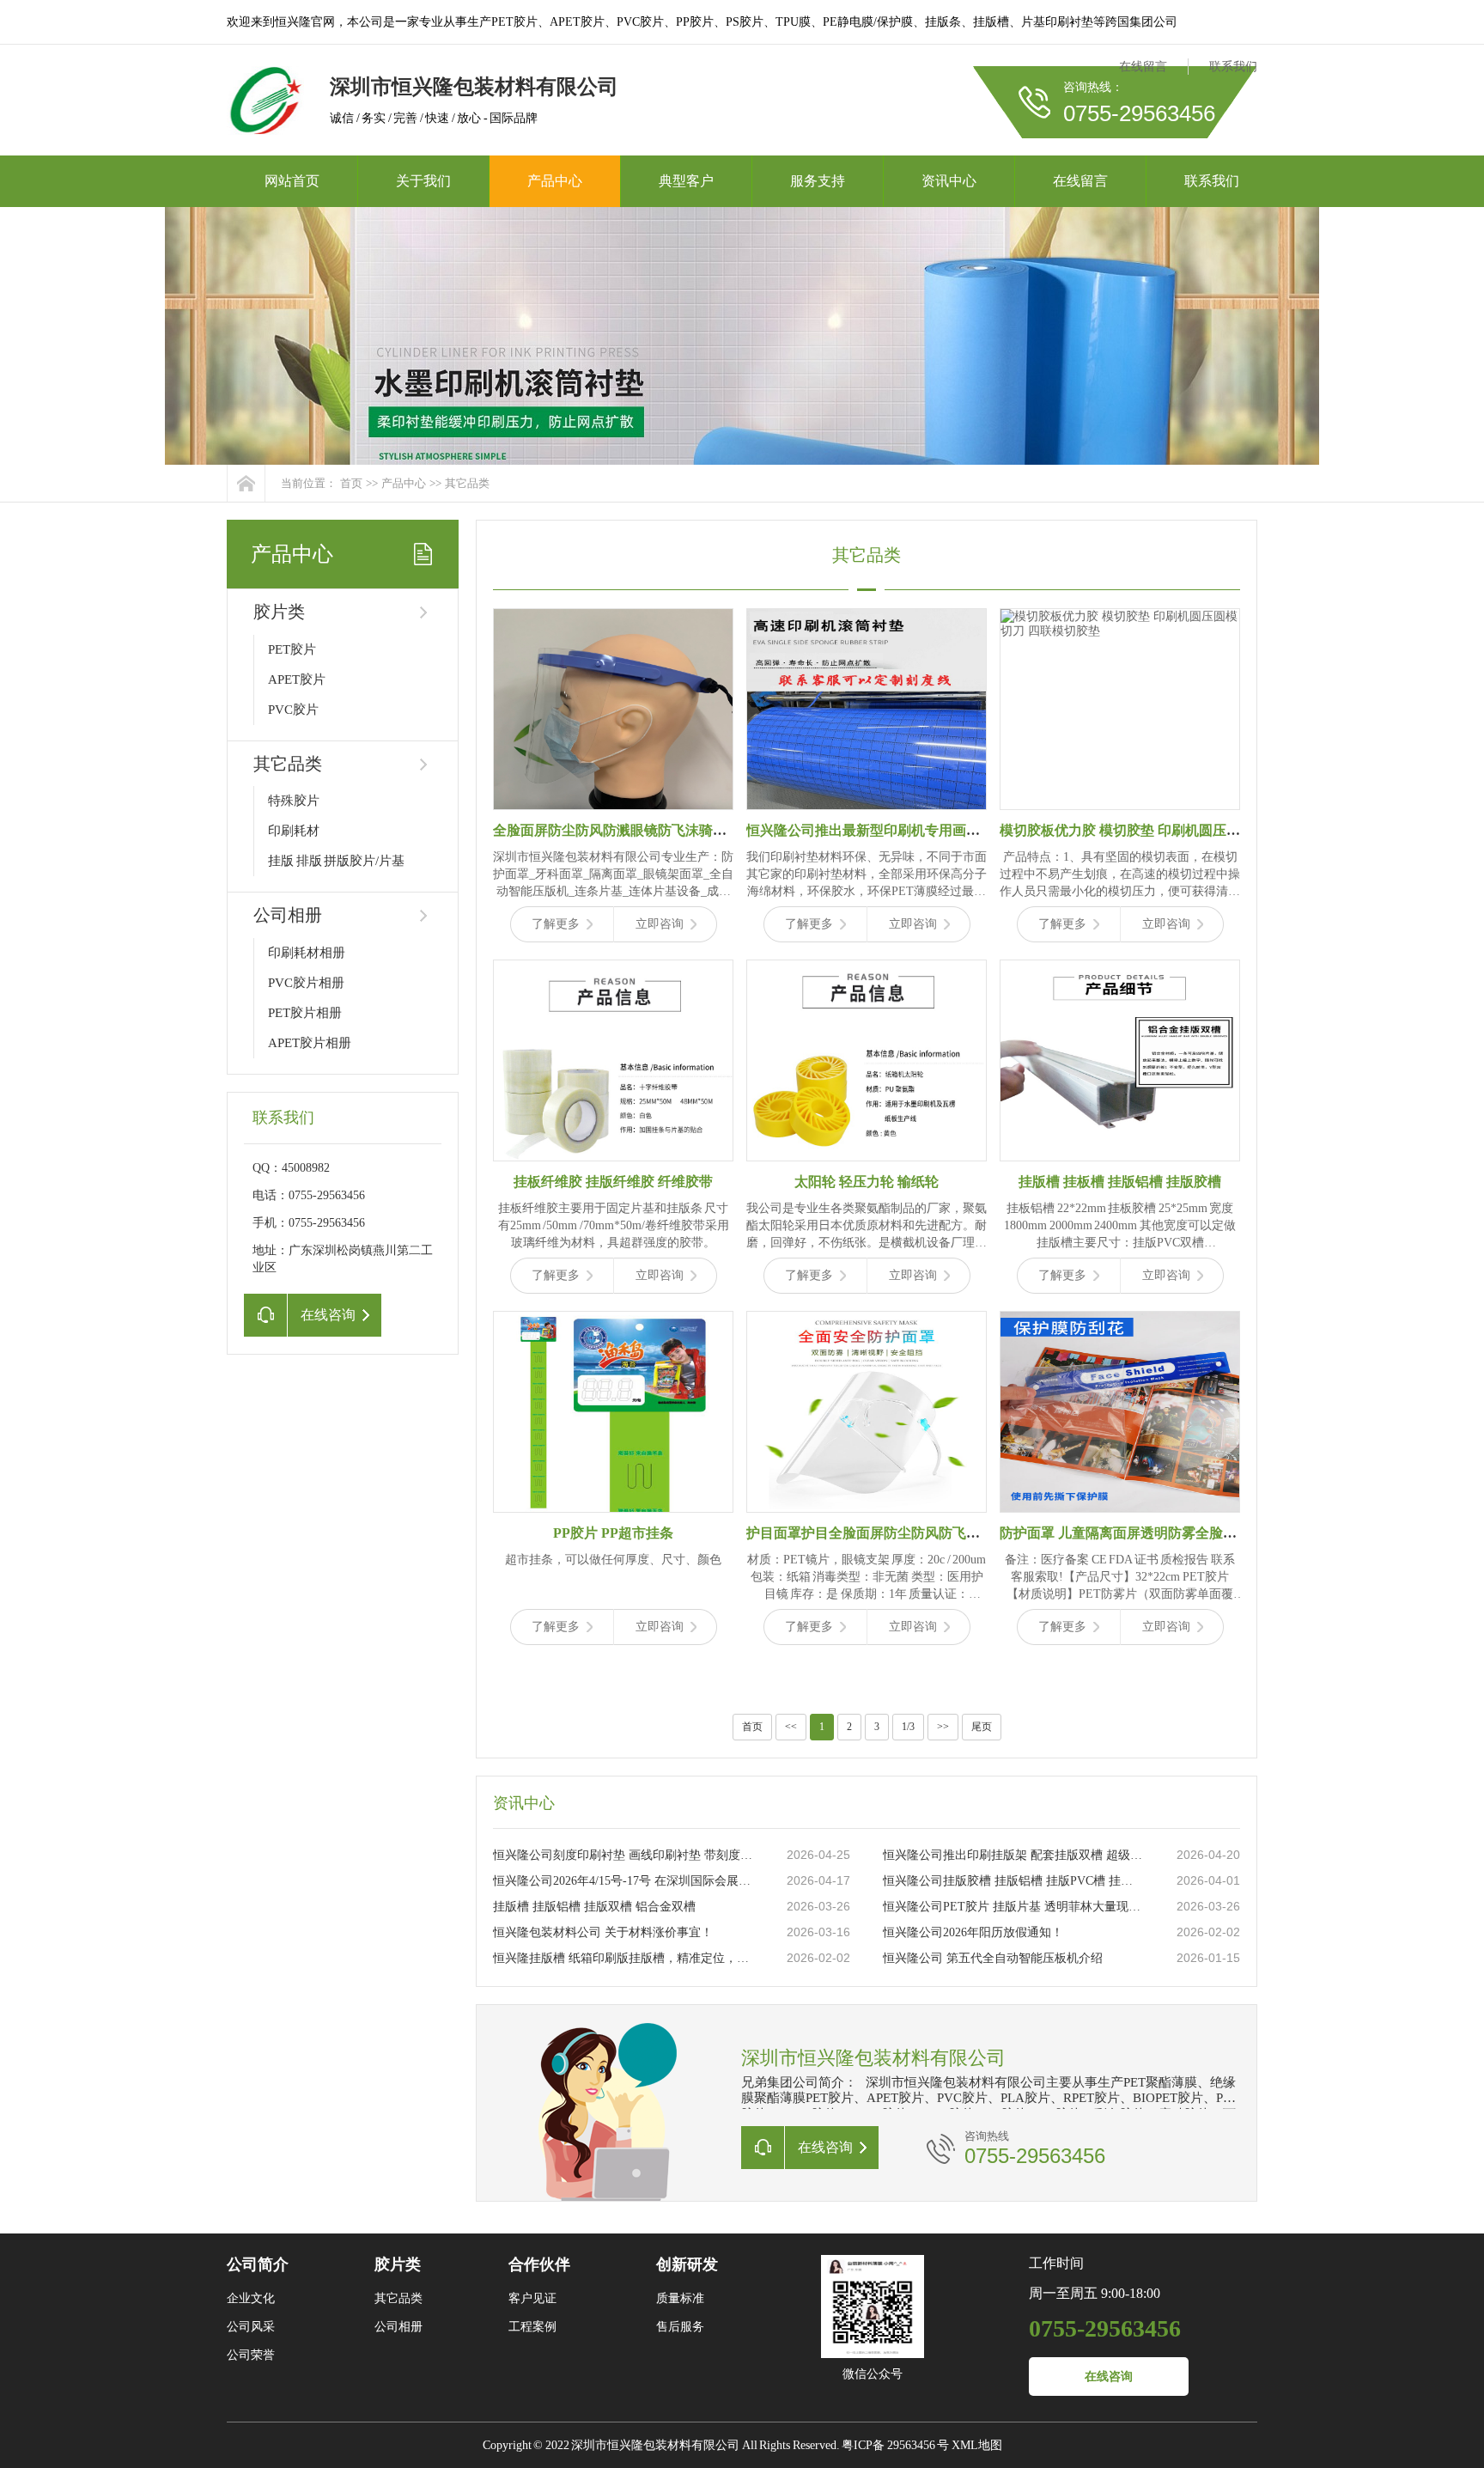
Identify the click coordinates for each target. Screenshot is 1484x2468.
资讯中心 (949, 181)
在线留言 (1143, 67)
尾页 (982, 1727)
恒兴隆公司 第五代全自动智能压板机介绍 (993, 1958)
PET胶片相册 (305, 1013)
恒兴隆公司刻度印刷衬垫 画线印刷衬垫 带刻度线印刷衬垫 (623, 1855)
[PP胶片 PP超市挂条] (613, 1412)
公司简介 (258, 2264)
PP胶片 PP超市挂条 (613, 1533)
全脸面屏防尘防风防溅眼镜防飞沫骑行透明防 (630, 830)
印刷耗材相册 (307, 953)
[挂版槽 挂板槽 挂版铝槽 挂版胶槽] (1120, 1060)
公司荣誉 (251, 2355)
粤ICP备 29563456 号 (895, 2445)
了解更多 (556, 924)
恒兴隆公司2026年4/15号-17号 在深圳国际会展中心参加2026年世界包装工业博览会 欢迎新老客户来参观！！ (623, 1881)
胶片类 (279, 612)
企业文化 (251, 2298)
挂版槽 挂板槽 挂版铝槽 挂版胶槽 (1120, 1182)
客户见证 (532, 2298)
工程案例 (532, 2327)
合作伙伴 (539, 2264)
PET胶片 (292, 649)
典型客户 (686, 181)
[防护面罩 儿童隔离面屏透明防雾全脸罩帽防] (1120, 1412)
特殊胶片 (294, 801)
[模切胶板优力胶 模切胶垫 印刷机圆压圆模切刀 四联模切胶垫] (1120, 709)
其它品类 (467, 483)
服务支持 (818, 181)
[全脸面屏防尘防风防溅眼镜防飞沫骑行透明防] (613, 709)
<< (791, 1727)
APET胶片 (297, 679)
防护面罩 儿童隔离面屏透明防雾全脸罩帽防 (1132, 1533)
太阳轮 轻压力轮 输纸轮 (867, 1182)
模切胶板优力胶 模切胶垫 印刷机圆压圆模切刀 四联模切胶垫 (1183, 830)
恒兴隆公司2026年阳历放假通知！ (973, 1932)
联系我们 (1233, 67)
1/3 (908, 1727)
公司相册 (288, 915)
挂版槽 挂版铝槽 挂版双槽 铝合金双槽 (594, 1907)
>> (943, 1727)
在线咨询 (1109, 2377)
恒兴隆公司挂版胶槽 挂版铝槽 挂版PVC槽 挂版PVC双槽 (1013, 1881)
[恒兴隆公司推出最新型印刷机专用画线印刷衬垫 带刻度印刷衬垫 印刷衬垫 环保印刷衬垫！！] (867, 709)
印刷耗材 (294, 831)
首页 (351, 483)
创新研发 (687, 2264)
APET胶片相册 (310, 1043)
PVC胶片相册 (306, 983)
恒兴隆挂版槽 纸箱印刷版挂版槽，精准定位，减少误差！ (623, 1958)
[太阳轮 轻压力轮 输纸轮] (867, 1060)
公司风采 (251, 2327)
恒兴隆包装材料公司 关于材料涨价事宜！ (603, 1932)
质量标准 (680, 2298)
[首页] (246, 483)
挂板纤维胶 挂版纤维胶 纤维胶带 (613, 1182)
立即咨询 (660, 924)
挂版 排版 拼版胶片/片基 (336, 861)
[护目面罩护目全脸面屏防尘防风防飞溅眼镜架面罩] (867, 1412)
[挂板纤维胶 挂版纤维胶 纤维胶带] (613, 1060)
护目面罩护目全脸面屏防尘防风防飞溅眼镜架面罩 (897, 1533)
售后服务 (680, 2327)
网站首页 (292, 181)
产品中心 (555, 181)
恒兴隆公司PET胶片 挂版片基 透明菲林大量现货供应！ (1013, 1907)
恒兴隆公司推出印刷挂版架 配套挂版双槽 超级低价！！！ (1013, 1855)
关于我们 (423, 181)
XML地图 (977, 2445)
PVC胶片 (293, 710)
